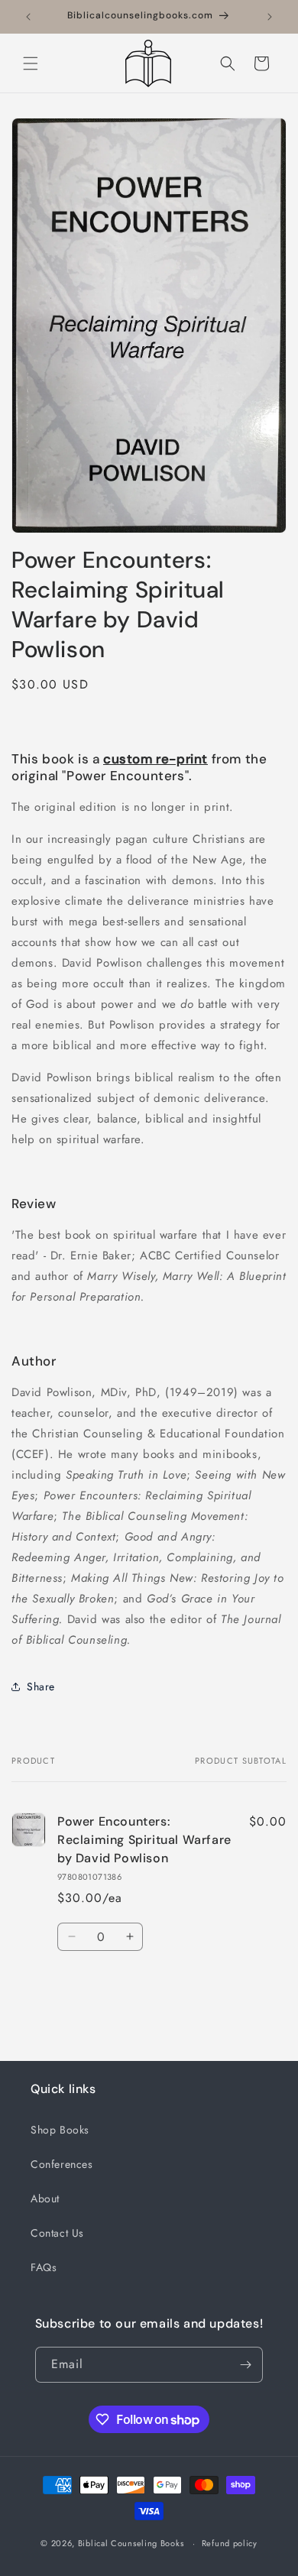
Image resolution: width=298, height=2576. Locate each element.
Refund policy (230, 2543)
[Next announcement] (270, 17)
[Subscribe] (245, 2365)
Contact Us (57, 2233)
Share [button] (41, 1687)
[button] (31, 63)
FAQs (44, 2267)
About (45, 2199)
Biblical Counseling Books (131, 2543)
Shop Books (60, 2130)
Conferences (62, 2164)
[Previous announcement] (28, 17)
